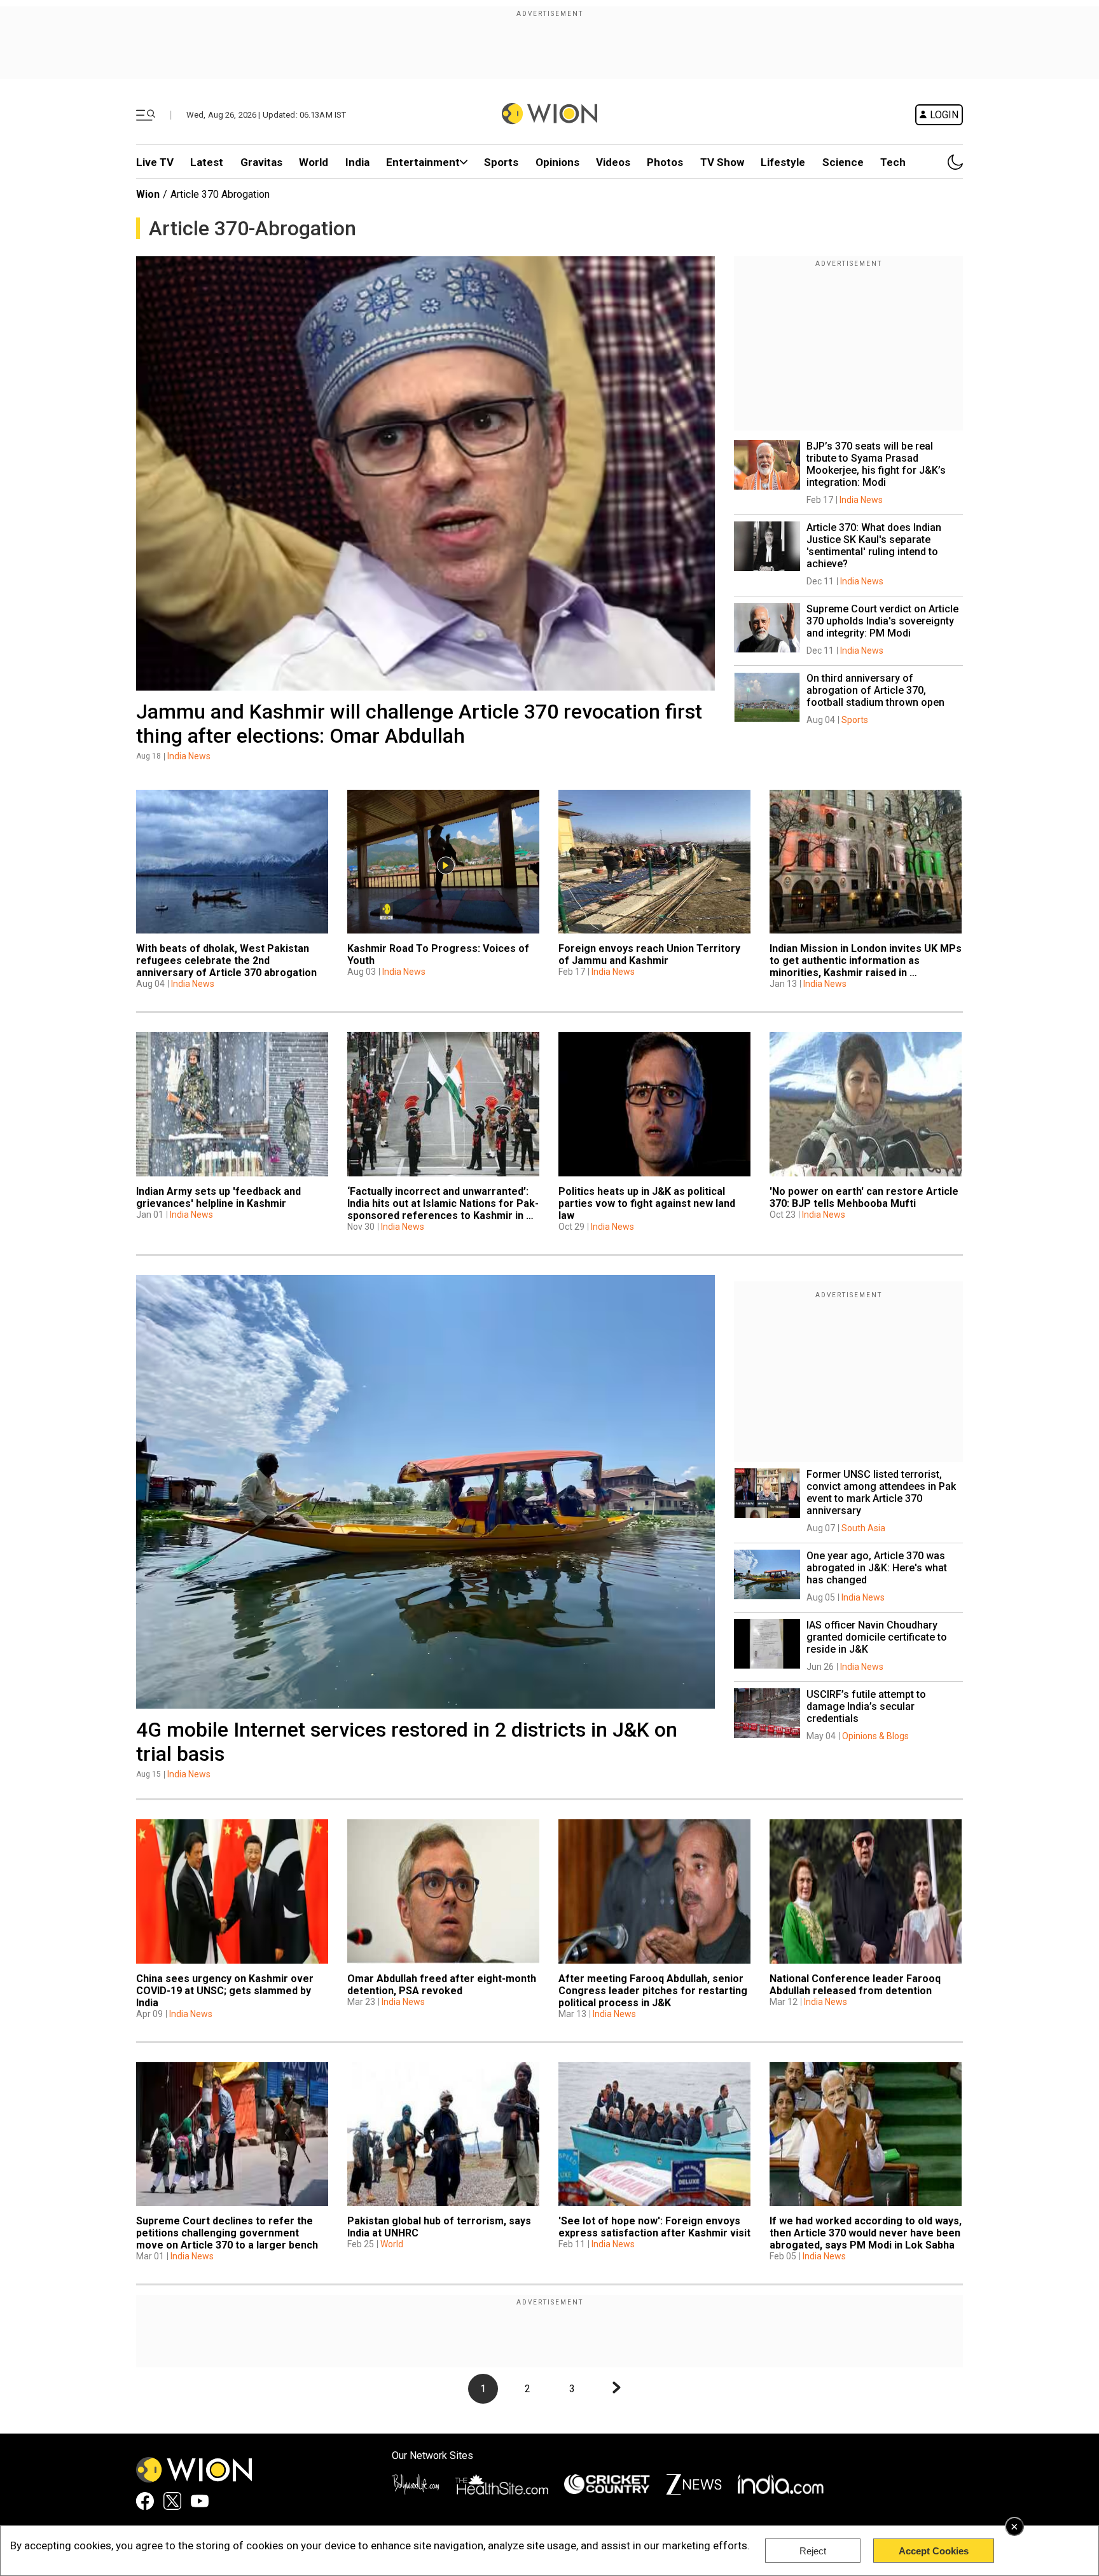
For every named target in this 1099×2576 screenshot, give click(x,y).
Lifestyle (783, 162)
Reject (813, 2551)
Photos (665, 162)
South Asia (863, 1528)
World (314, 162)
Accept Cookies (934, 2551)
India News (189, 756)
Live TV (155, 162)
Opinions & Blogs (875, 1736)
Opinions (557, 162)
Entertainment (423, 162)
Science (843, 162)
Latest (207, 162)
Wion (148, 194)
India (357, 162)
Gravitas (261, 162)
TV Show (722, 162)
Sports (501, 162)
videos (613, 162)
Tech (893, 162)
